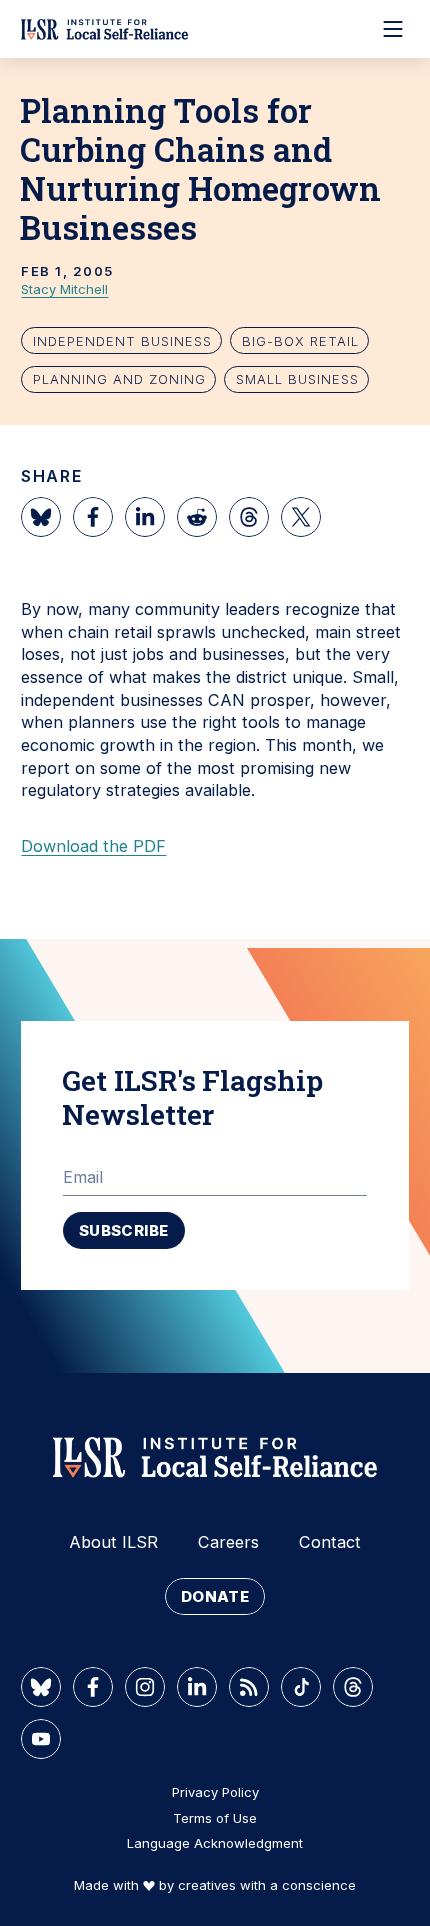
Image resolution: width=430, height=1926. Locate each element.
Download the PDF (93, 846)
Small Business (297, 379)
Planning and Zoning (119, 379)
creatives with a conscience (267, 1885)
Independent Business (122, 341)
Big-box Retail (300, 341)
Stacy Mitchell (64, 289)
